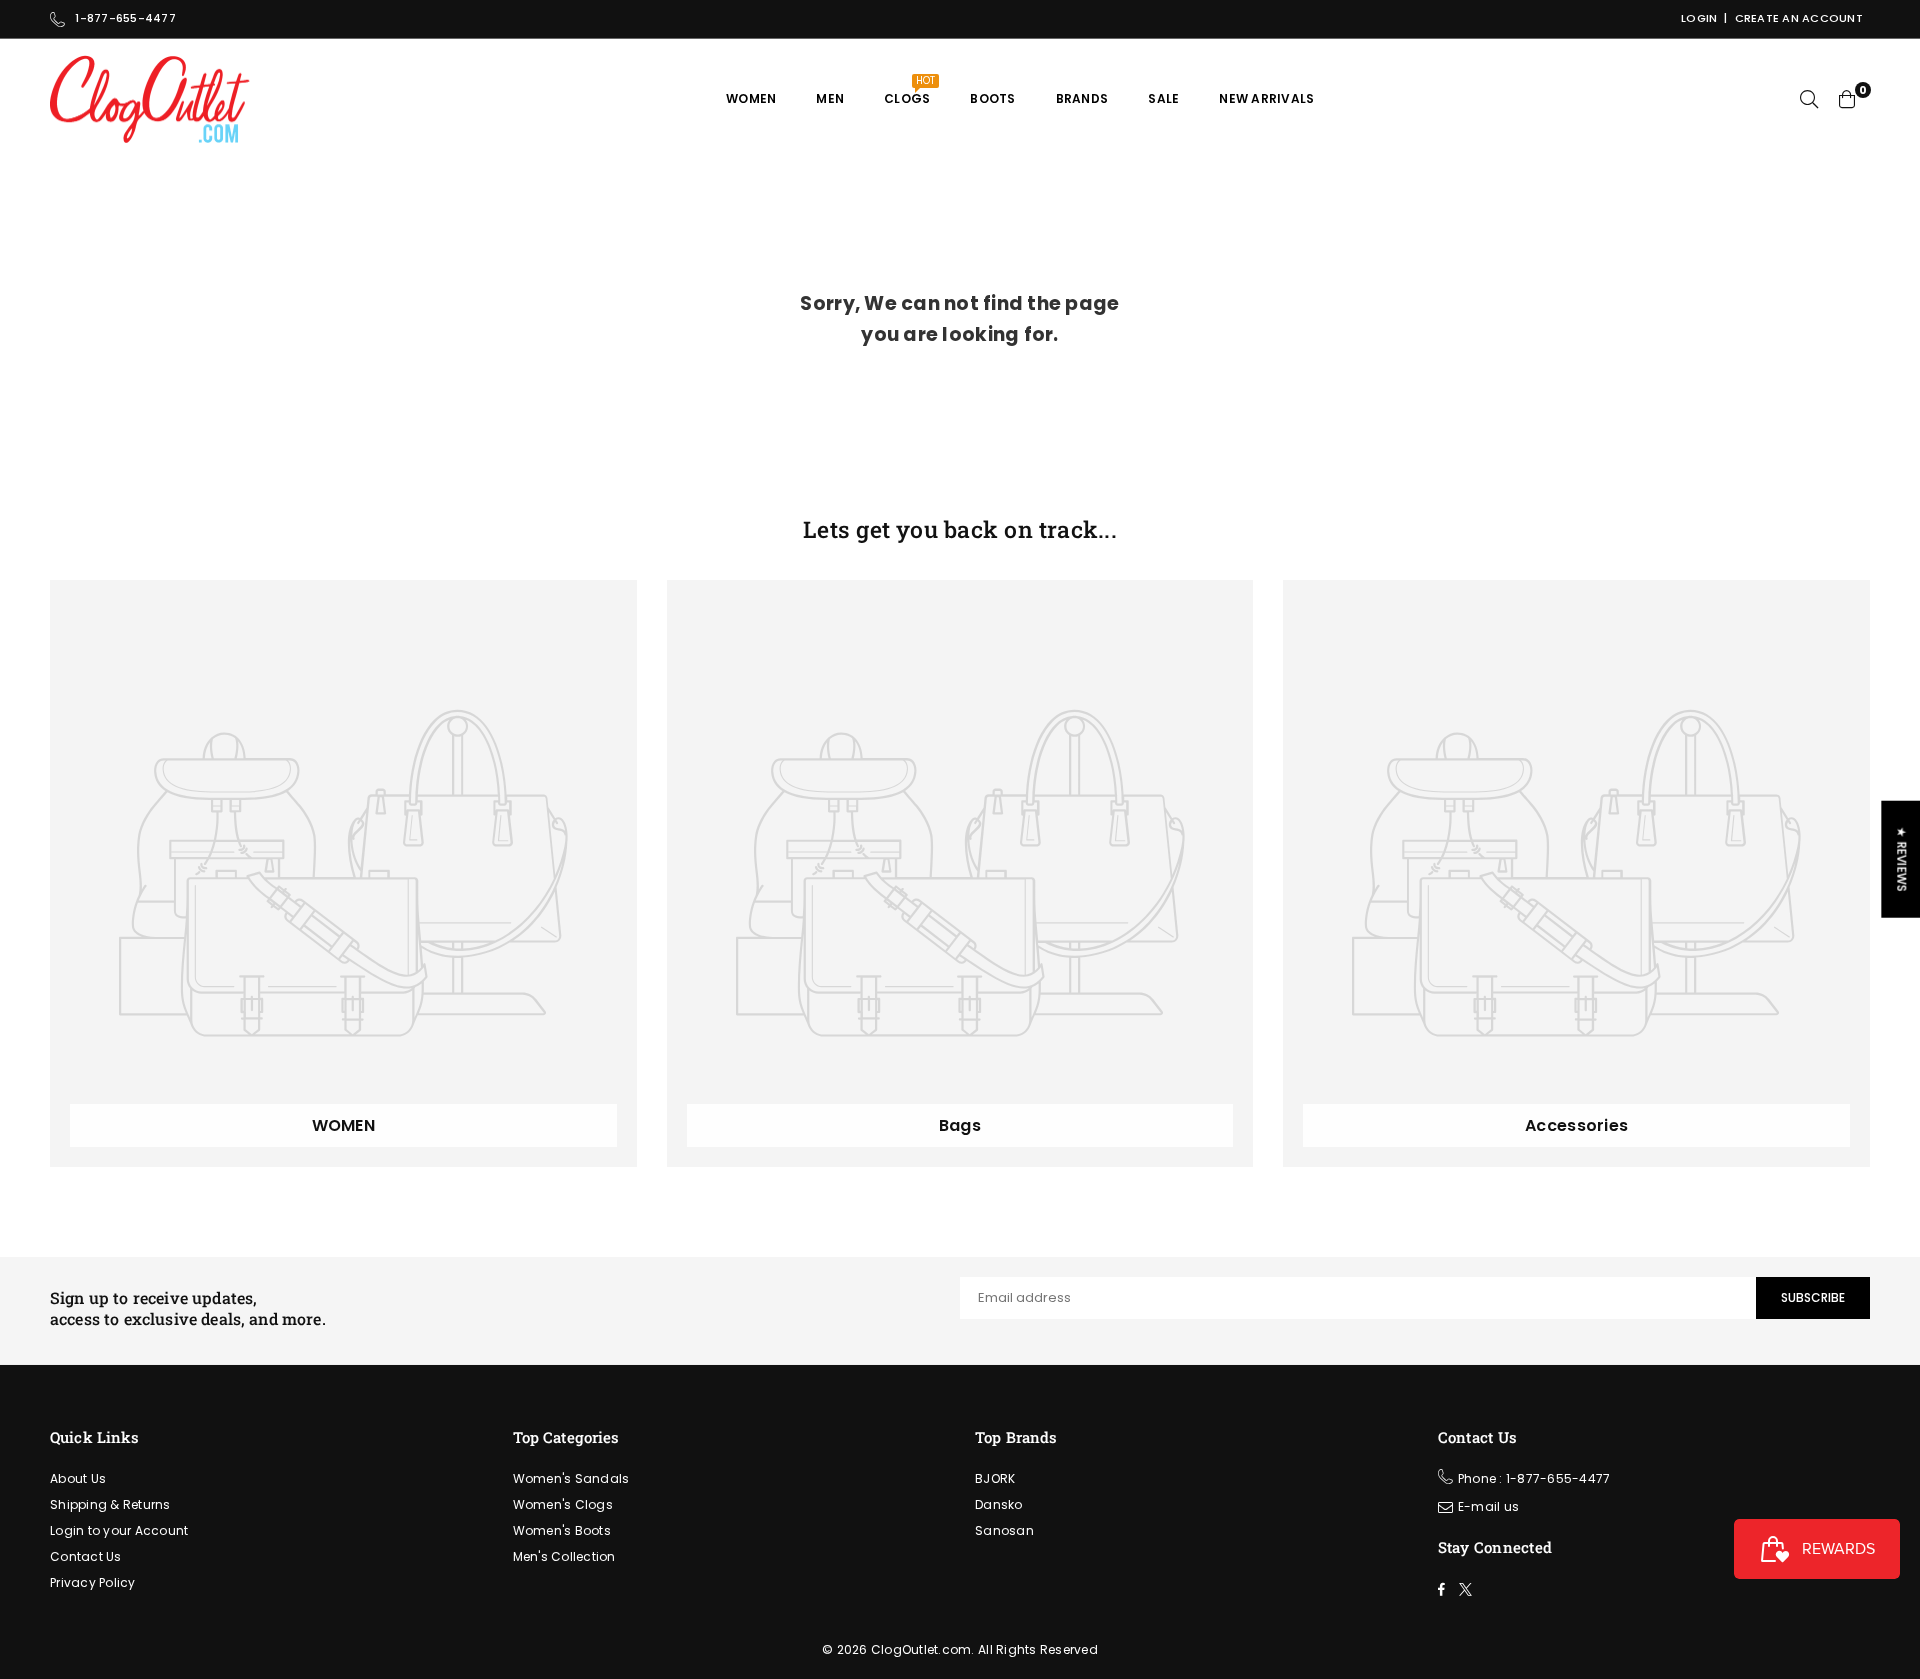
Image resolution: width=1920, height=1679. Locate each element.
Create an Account (1799, 18)
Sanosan (1004, 1530)
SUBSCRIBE (1813, 1297)
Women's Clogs (563, 1504)
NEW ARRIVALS (1266, 98)
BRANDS (1082, 98)
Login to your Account (119, 1530)
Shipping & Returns (110, 1504)
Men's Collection (564, 1556)
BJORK (995, 1478)
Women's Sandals (571, 1478)
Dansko (999, 1504)
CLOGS (909, 90)
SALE (1163, 98)
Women (751, 98)
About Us (78, 1478)
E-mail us (1488, 1506)
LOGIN (1699, 18)
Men (830, 98)
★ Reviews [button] (1901, 858)
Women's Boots (562, 1530)
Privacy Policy (93, 1582)
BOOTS (992, 98)
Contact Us (86, 1556)
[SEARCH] (1809, 99)
